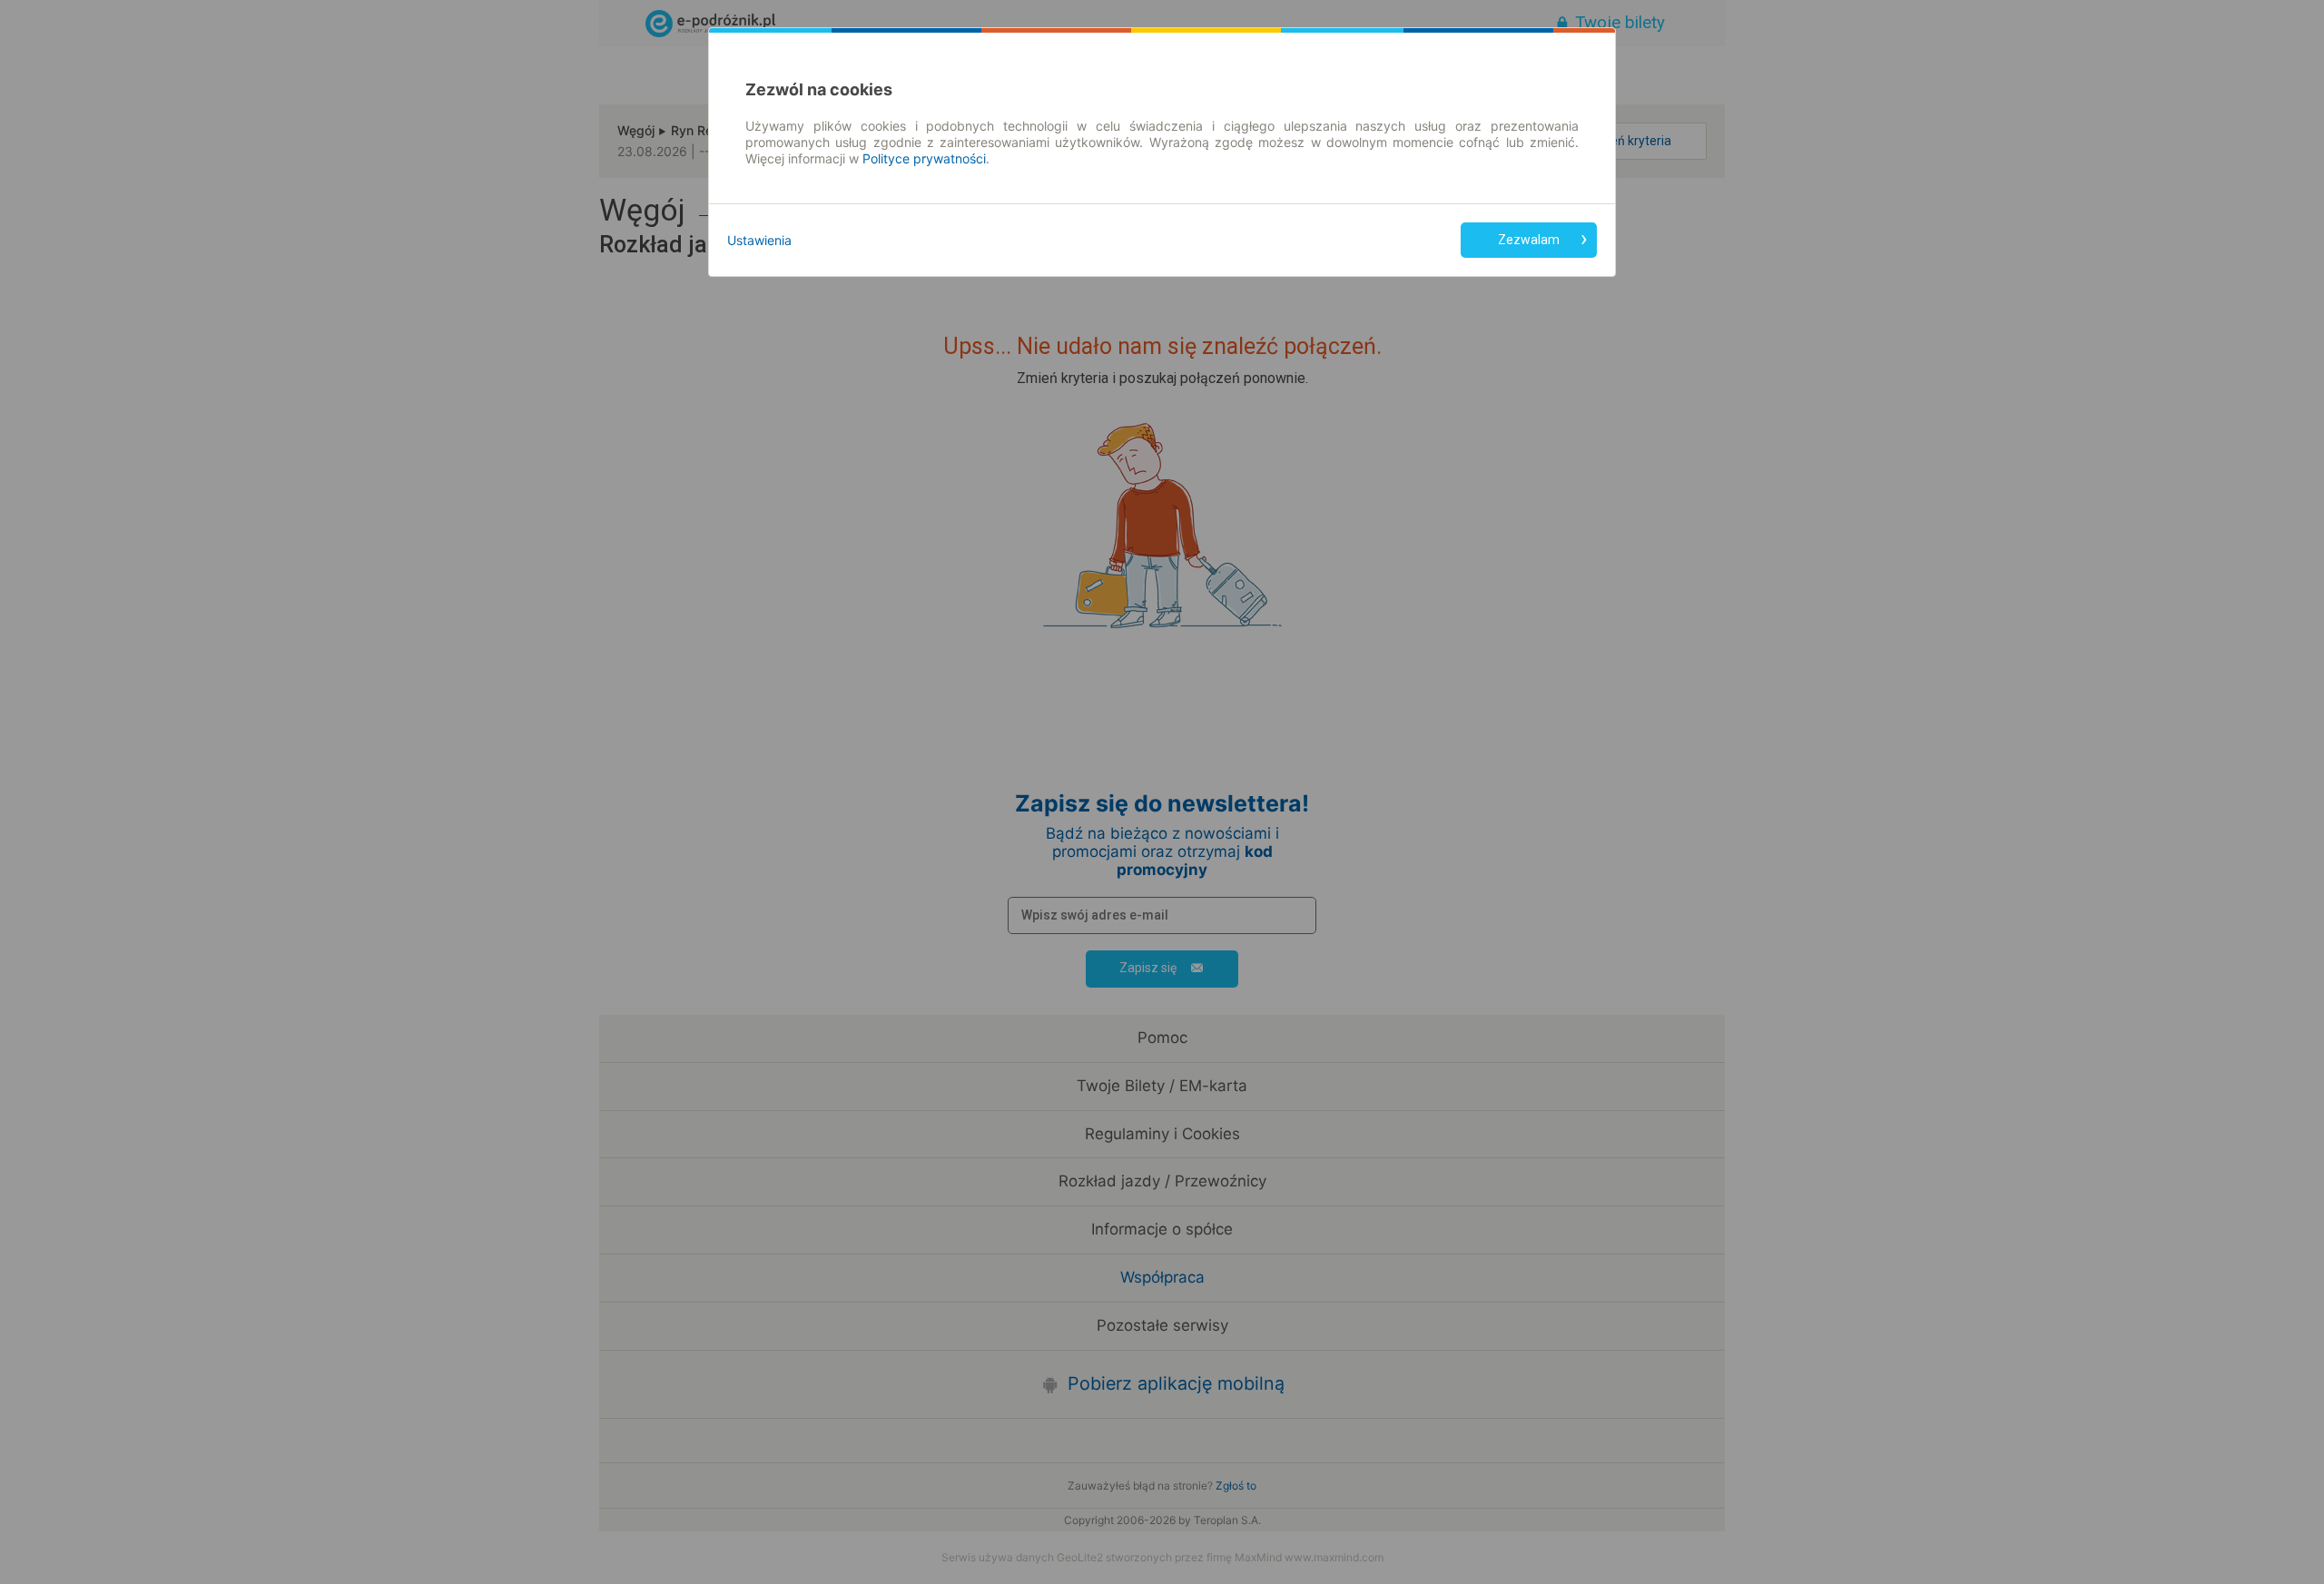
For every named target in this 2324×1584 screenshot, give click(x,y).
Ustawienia (759, 240)
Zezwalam (1529, 240)
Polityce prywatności (924, 158)
